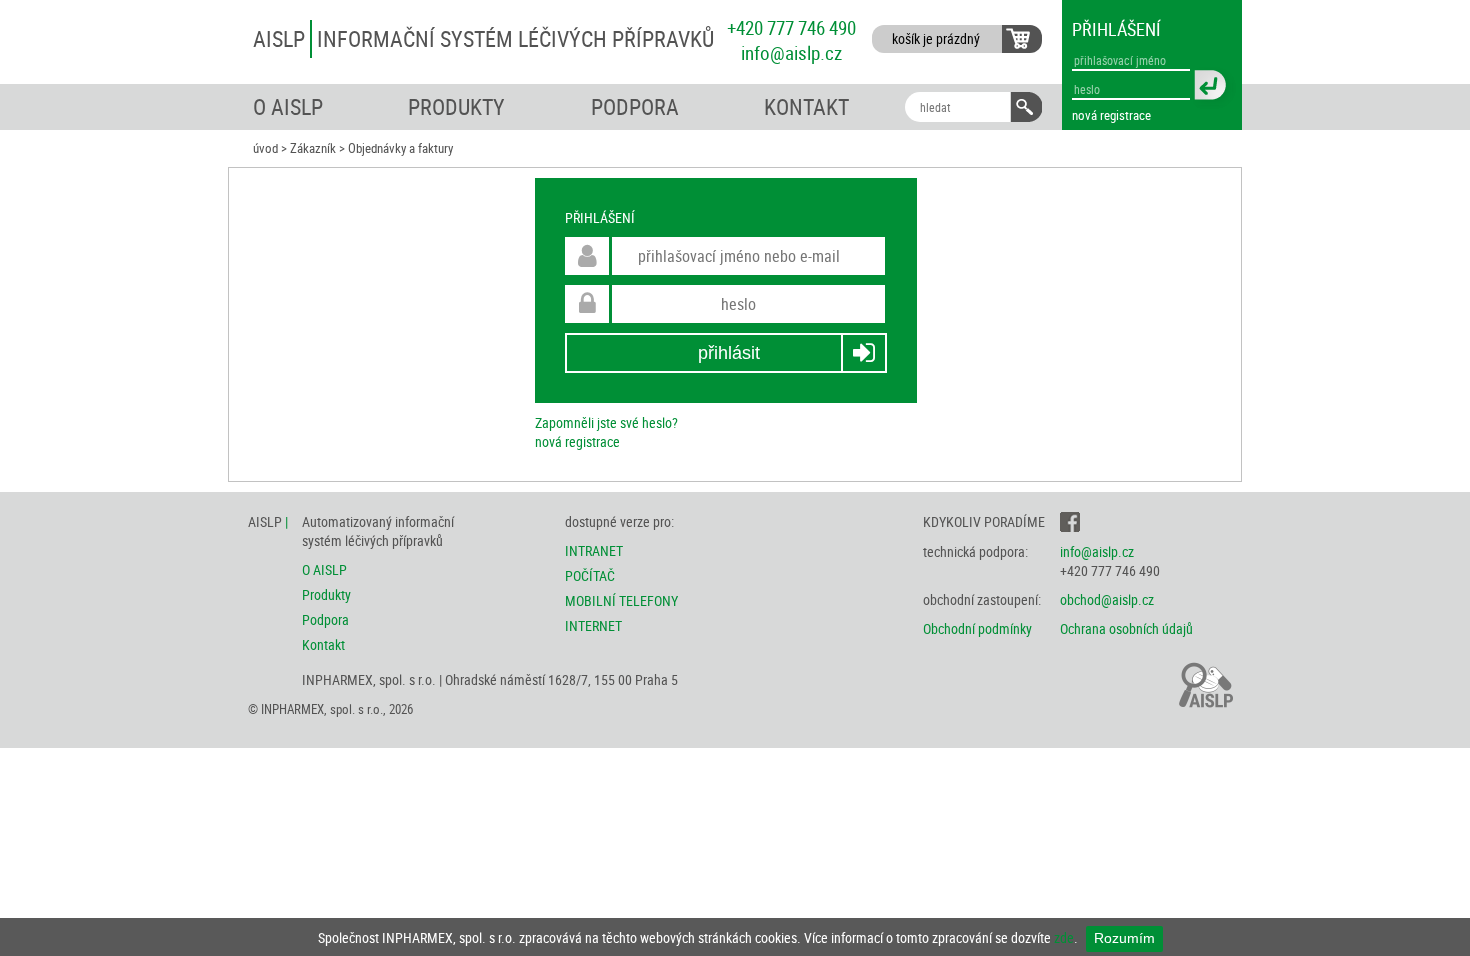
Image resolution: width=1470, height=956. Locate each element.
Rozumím (1124, 938)
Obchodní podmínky (977, 628)
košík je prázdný (936, 38)
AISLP (483, 38)
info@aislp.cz (791, 52)
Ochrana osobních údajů (1126, 628)
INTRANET (594, 550)
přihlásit (729, 353)
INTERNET (593, 625)
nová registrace (1111, 115)
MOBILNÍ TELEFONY (621, 600)
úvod (265, 148)
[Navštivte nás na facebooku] (1070, 522)
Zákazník (313, 148)
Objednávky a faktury (400, 148)
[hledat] (1026, 107)
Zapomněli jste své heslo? (606, 422)
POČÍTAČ (590, 575)
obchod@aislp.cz (1107, 599)
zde (1064, 937)
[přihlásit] (1214, 88)
